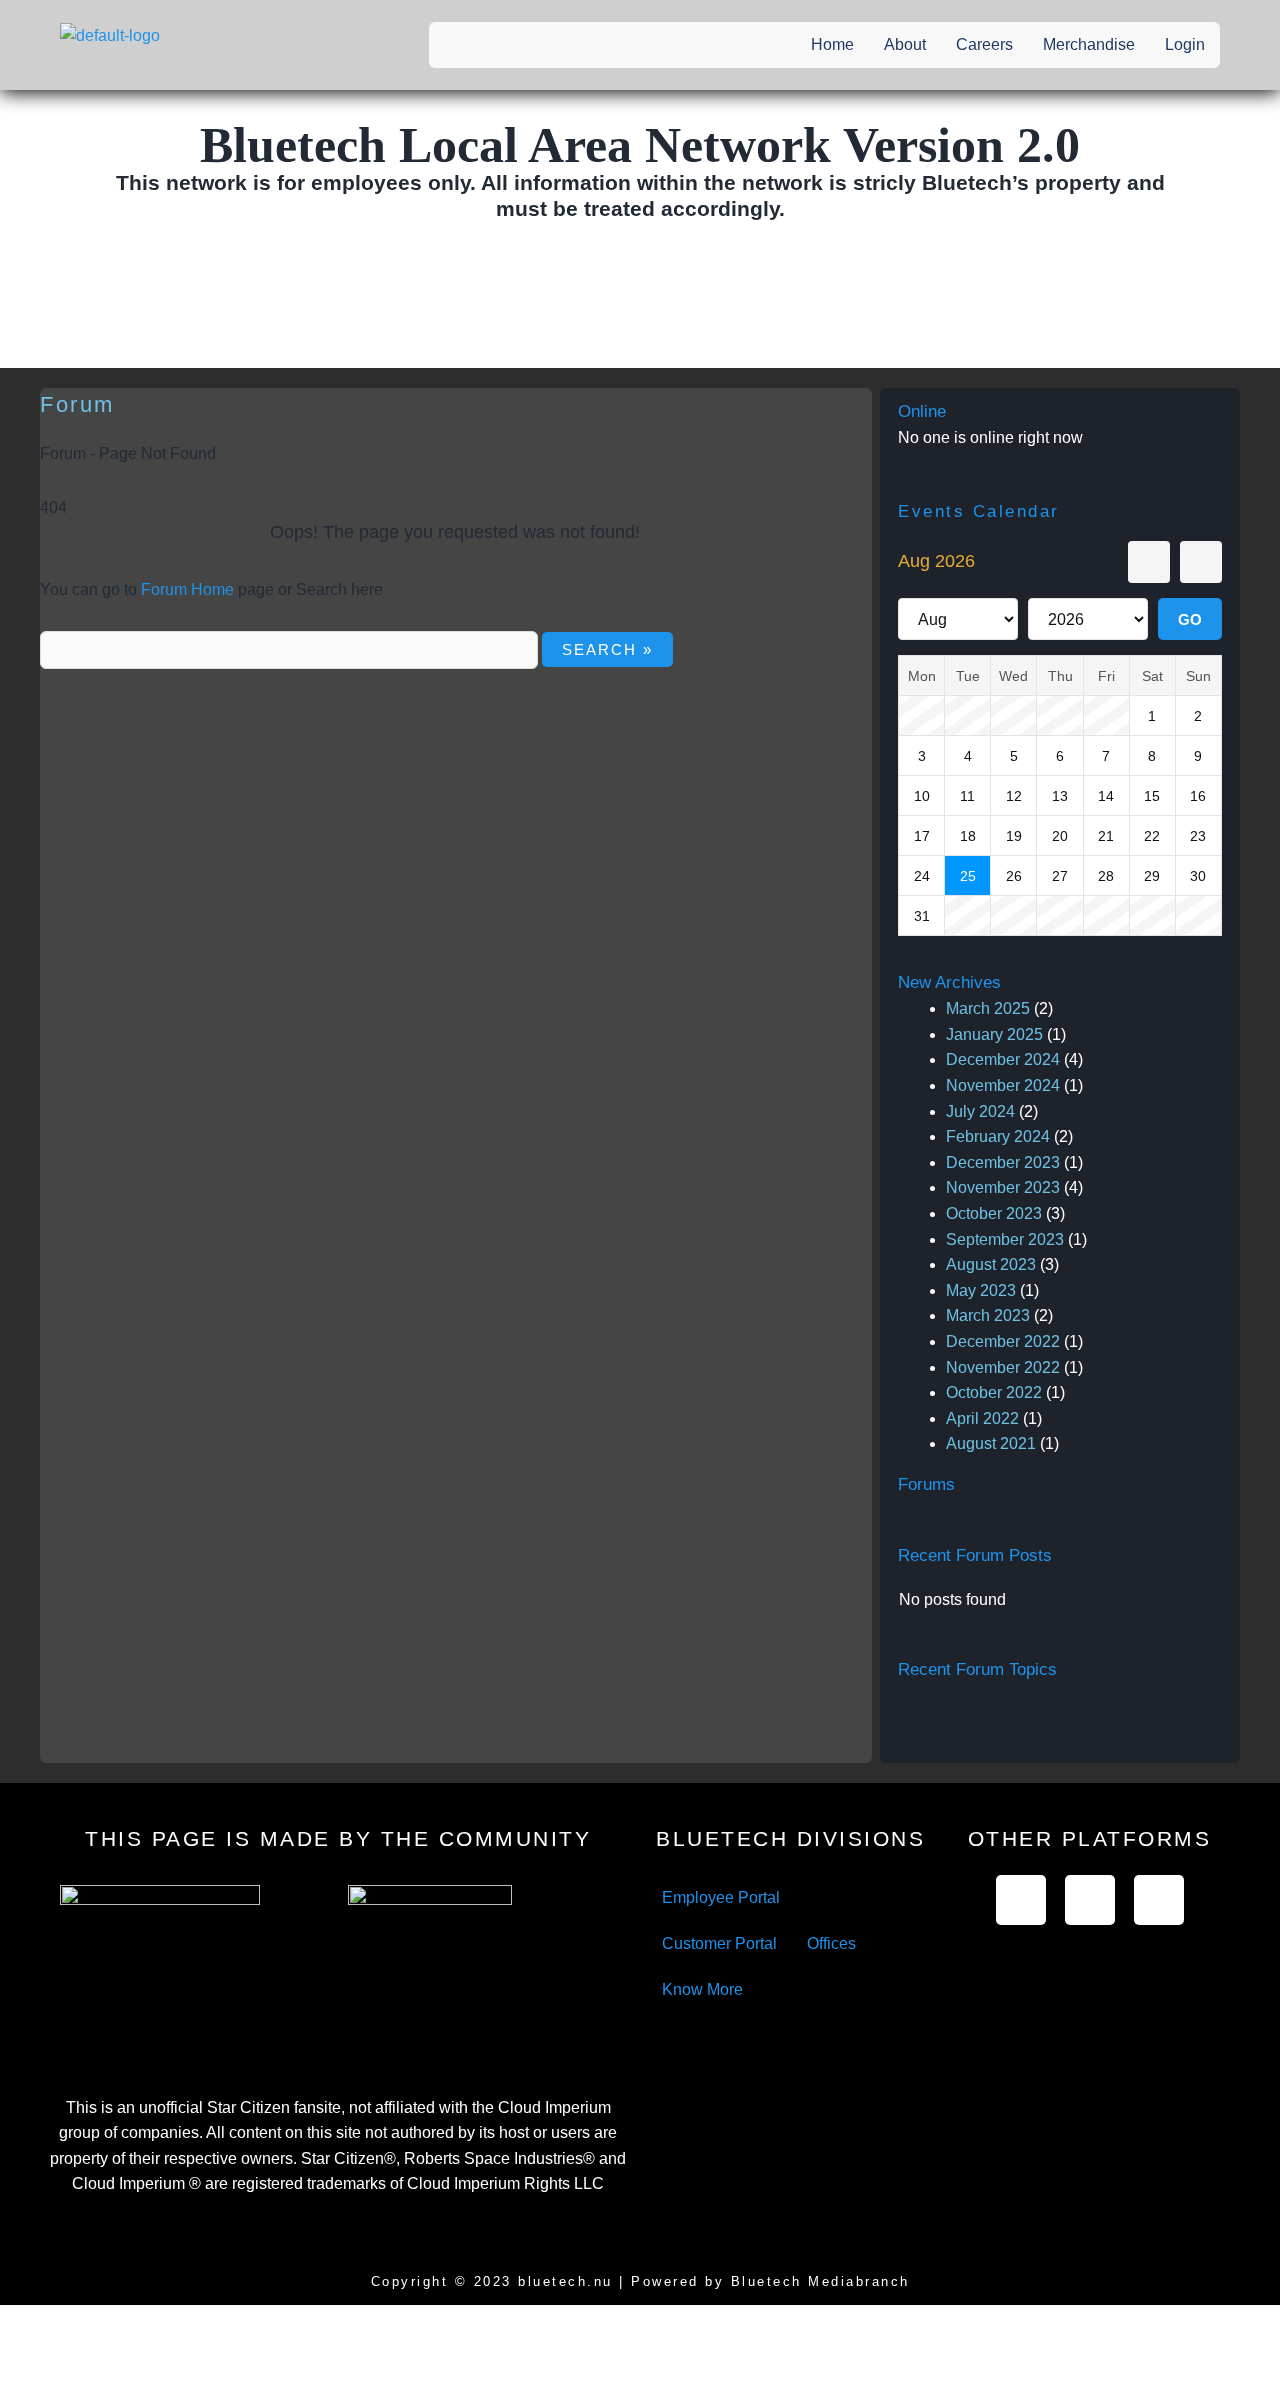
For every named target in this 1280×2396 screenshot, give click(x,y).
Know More (702, 1989)
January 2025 (994, 1034)
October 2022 (994, 1392)
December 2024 (1003, 1059)
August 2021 (991, 1443)
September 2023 (1005, 1239)
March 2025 (988, 1008)
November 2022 (1003, 1367)
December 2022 (1003, 1341)
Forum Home (187, 589)
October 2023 (994, 1213)
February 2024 (998, 1136)
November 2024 (1003, 1085)
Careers (984, 44)
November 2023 (1003, 1187)
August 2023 (991, 1264)
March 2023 (988, 1315)
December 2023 (1003, 1162)
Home (832, 44)
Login (1185, 44)
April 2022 (982, 1418)
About (905, 44)
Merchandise (1089, 44)
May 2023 (981, 1290)
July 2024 (980, 1111)
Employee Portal (721, 1897)
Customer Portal (719, 1943)
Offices (831, 1943)
